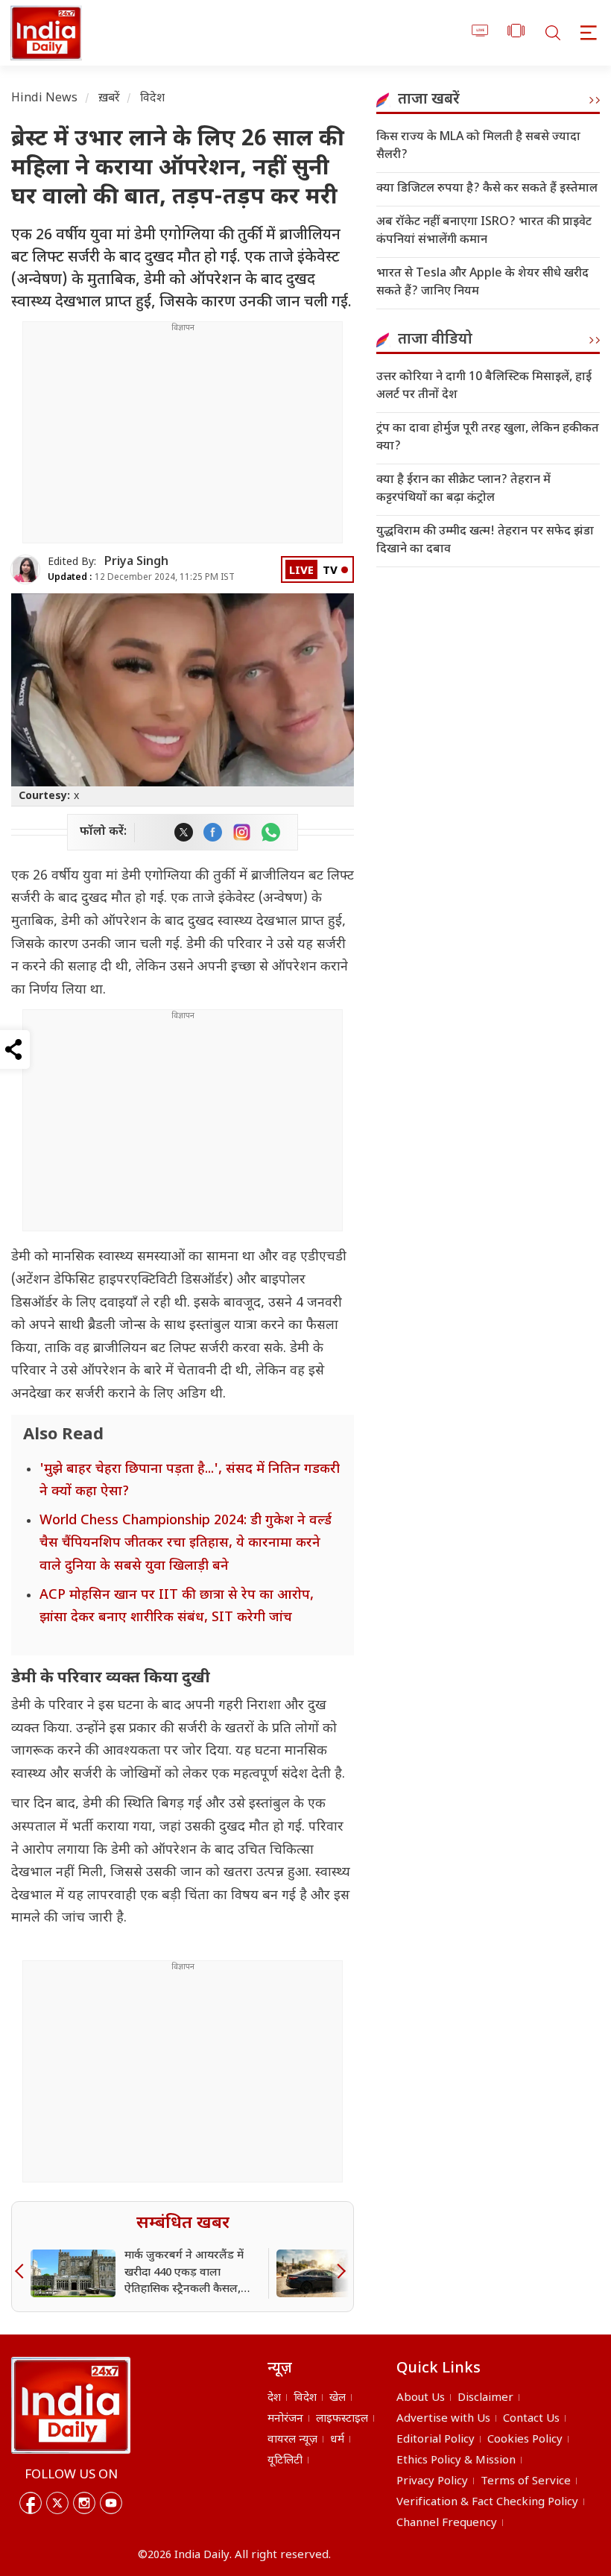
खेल (338, 2398)
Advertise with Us (443, 2419)
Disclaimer (485, 2398)
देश (274, 2398)
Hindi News (45, 99)
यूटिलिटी (285, 2461)
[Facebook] (31, 2503)
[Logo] (71, 2405)
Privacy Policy (432, 2482)
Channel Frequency (447, 2523)
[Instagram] (84, 2503)
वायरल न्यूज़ (292, 2440)
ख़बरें (109, 99)
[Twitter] (57, 2503)
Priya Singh (136, 562)
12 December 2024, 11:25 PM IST (141, 578)
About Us (421, 2398)
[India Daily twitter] (184, 832)
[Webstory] (516, 33)
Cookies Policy (525, 2440)
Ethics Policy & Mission (456, 2461)
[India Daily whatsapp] (271, 832)
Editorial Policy (436, 2440)
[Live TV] (480, 33)
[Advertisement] (183, 438)
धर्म (337, 2440)
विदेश (152, 99)
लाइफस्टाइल (342, 2419)
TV (330, 571)
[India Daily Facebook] (213, 832)
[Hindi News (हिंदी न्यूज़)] (44, 33)
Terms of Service (526, 2482)
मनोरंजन (285, 2419)
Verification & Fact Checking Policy (487, 2503)
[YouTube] (111, 2503)
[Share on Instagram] (242, 832)
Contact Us (531, 2419)
